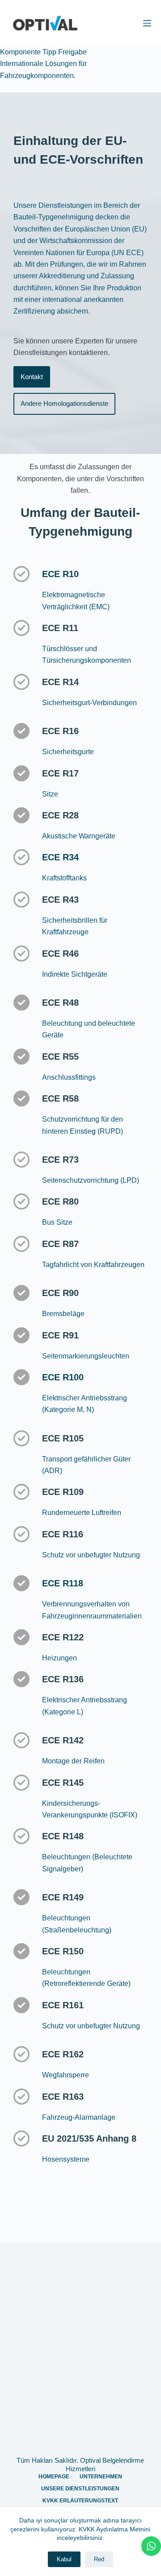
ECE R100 (63, 1377)
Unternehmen (101, 2477)
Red (99, 2559)
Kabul (64, 2559)
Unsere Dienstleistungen (80, 2489)
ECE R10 (60, 574)
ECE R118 (63, 1583)
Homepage (54, 2477)
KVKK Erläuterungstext (80, 2501)
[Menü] (147, 23)
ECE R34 (60, 857)
